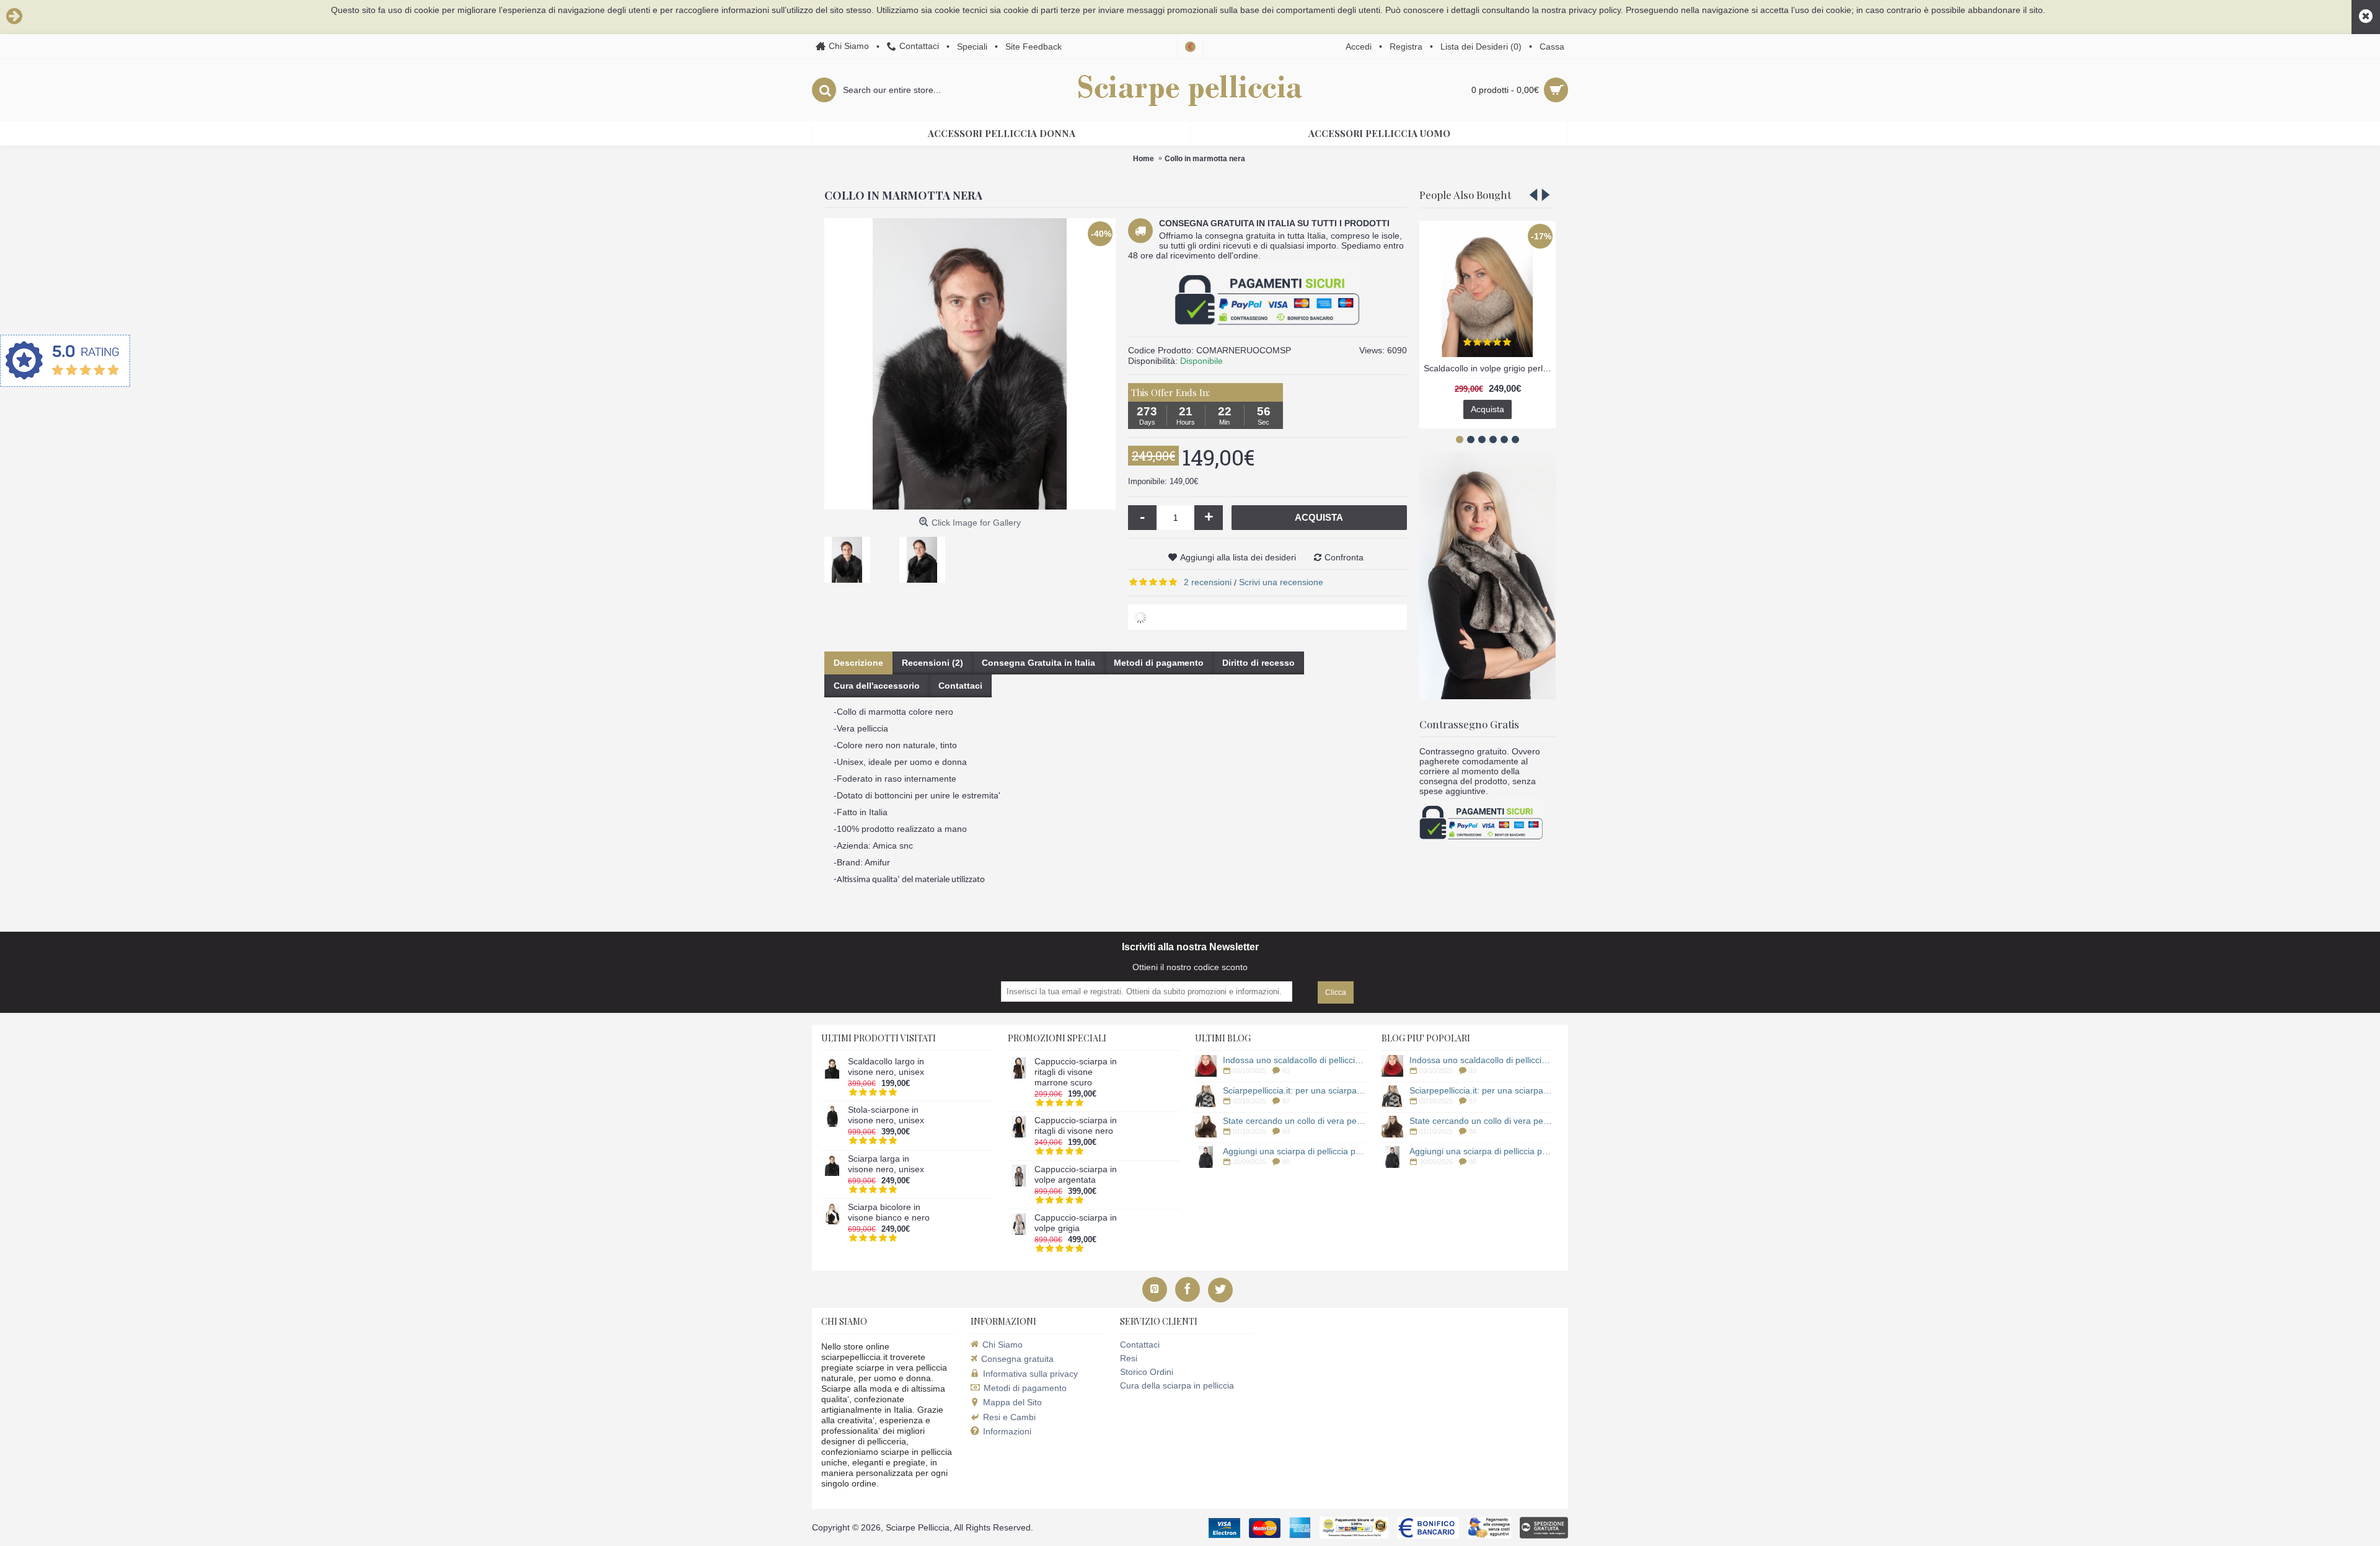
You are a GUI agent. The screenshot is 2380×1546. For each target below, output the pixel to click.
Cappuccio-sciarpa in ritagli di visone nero (1076, 1125)
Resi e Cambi (1009, 1417)
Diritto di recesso (1258, 663)
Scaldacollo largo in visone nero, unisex (886, 1067)
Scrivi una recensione (1281, 582)
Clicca (1336, 992)
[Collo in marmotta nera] (852, 555)
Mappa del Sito (1012, 1402)
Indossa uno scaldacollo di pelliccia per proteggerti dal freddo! (1294, 1060)
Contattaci (960, 686)
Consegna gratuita (1017, 1359)
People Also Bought (1465, 195)
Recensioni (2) (932, 663)
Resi (1129, 1358)
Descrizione (858, 663)
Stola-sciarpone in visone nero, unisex (886, 1115)
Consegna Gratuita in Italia (1038, 663)
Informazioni (1007, 1431)
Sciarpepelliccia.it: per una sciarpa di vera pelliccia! (1294, 1090)
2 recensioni (1208, 582)
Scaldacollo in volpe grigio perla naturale (1490, 368)
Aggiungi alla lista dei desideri (1238, 557)
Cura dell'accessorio (877, 686)
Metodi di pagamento (1159, 663)
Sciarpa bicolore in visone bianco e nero (889, 1212)
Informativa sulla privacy (1030, 1374)
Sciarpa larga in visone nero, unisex (886, 1164)
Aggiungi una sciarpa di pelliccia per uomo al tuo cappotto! (1294, 1151)
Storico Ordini (1147, 1372)
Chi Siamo (1003, 1345)
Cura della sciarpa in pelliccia (1177, 1385)
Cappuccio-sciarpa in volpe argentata (1076, 1174)
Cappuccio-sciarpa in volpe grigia (1076, 1223)
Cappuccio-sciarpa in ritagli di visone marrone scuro (1076, 1072)
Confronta (1344, 557)
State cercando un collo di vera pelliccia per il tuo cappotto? (1294, 1121)
